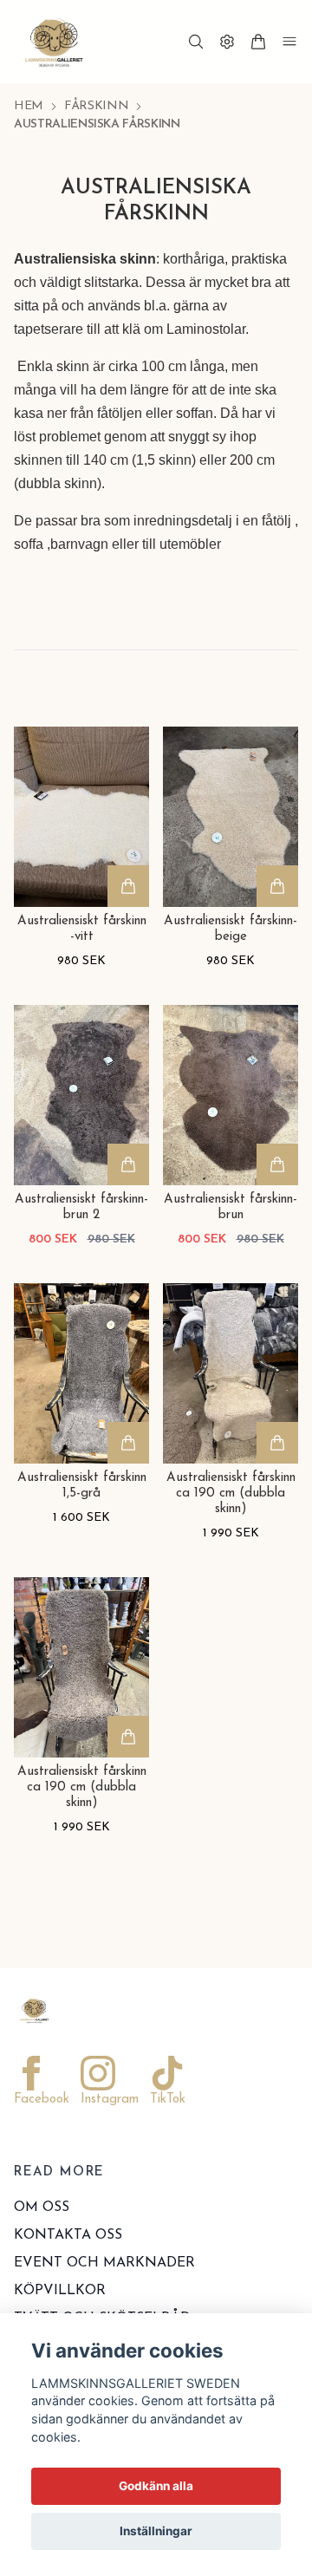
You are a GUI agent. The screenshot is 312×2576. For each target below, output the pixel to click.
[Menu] (289, 42)
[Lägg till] (128, 886)
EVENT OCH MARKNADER (104, 2263)
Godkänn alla (156, 2486)
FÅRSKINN (96, 106)
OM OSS (42, 2208)
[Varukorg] (258, 42)
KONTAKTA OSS (68, 2235)
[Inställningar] (227, 42)
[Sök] (196, 42)
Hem (29, 106)
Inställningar (156, 2531)
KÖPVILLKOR (60, 2291)
